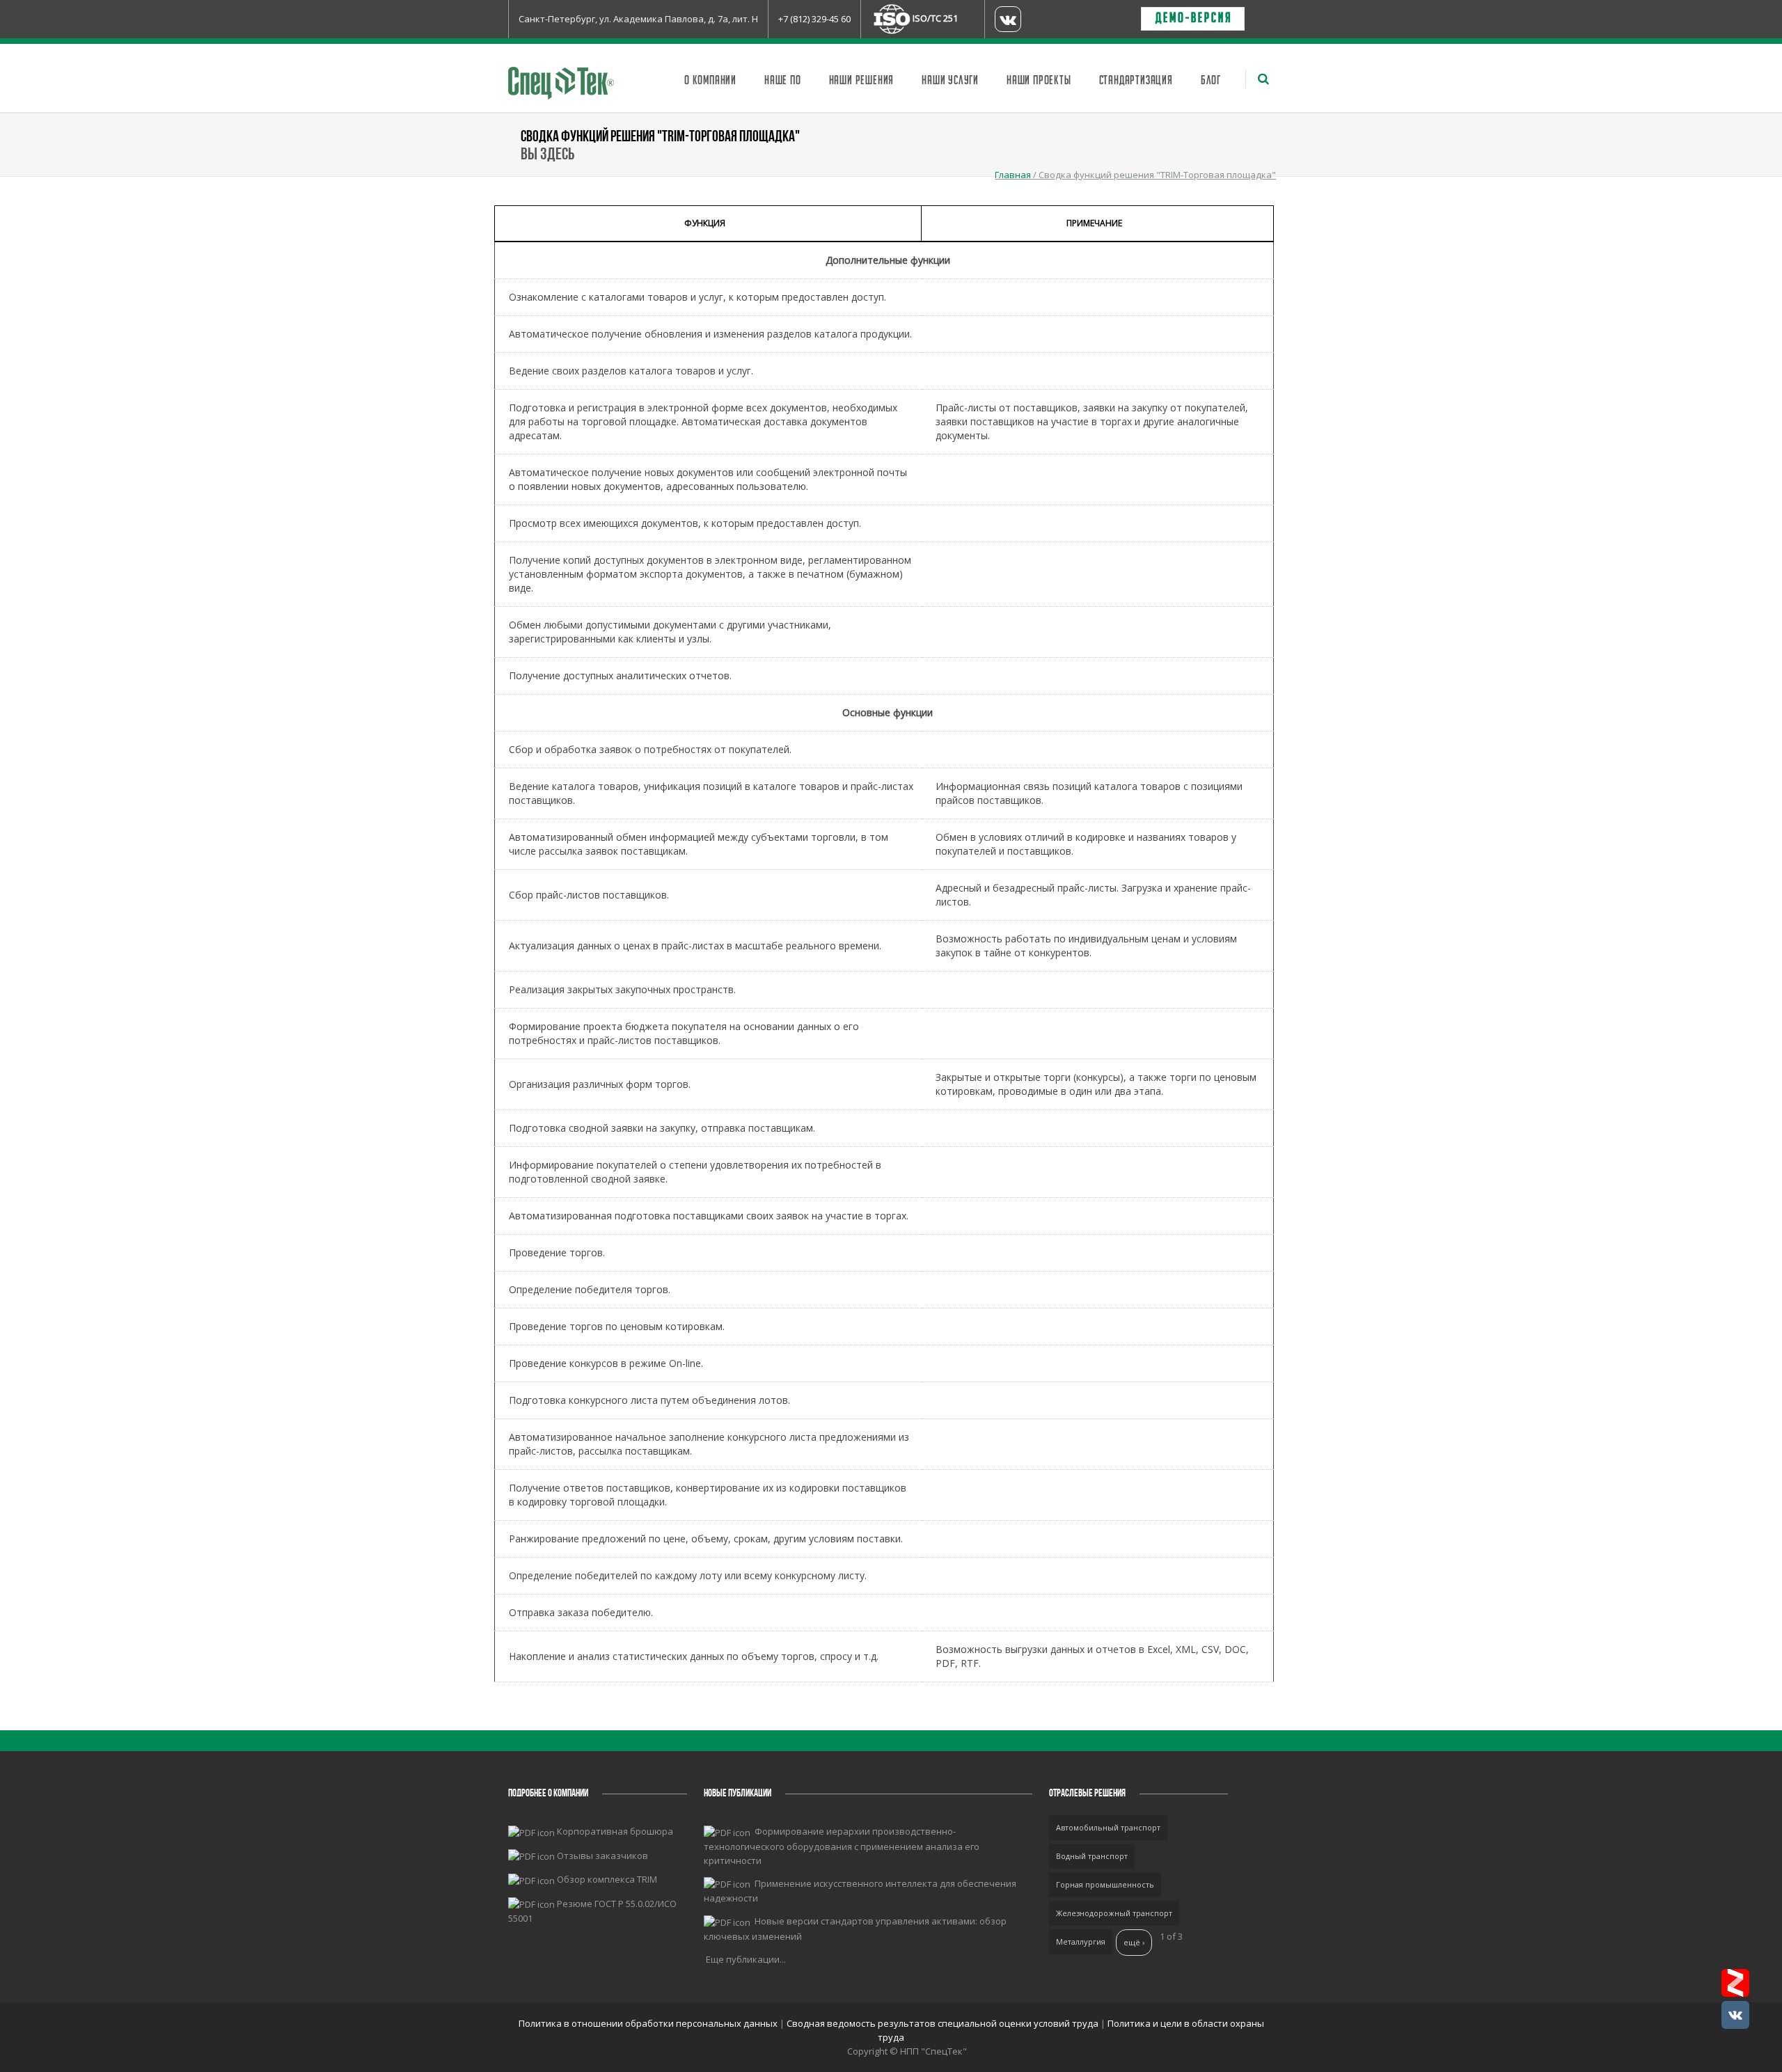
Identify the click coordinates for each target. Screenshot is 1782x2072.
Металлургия (1081, 1941)
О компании (710, 81)
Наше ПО (783, 81)
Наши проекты (1039, 81)
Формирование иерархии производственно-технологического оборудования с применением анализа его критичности (842, 1846)
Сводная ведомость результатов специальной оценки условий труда (943, 2023)
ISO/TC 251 (935, 18)
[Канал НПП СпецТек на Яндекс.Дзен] (1735, 1983)
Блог (1211, 81)
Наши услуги (950, 81)
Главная (1013, 175)
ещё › (1134, 1942)
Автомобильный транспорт (1108, 1827)
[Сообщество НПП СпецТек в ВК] (1735, 2015)
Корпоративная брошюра (615, 1831)
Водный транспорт (1092, 1856)
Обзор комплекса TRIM (607, 1879)
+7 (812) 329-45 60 (814, 19)
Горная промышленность (1105, 1884)
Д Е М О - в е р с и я (1193, 19)
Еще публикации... (746, 1959)
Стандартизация (1136, 81)
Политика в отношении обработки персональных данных (649, 2023)
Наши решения (862, 81)
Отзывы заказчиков (602, 1856)
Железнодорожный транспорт (1114, 1913)
